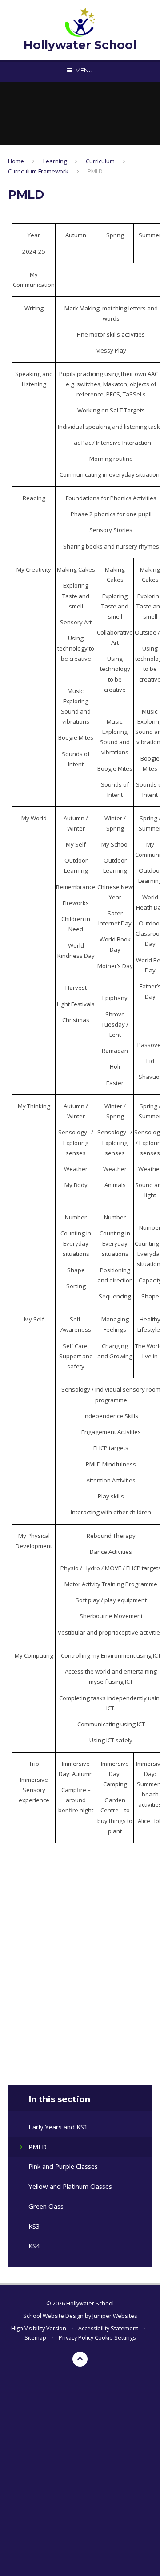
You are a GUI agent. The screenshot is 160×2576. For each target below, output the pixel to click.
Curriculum (100, 161)
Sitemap (35, 2338)
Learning (55, 161)
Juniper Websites (115, 2316)
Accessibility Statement (108, 2328)
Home (16, 161)
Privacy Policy (76, 2338)
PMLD (95, 171)
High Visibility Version (39, 2328)
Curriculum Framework (38, 171)
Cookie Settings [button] (115, 2338)
